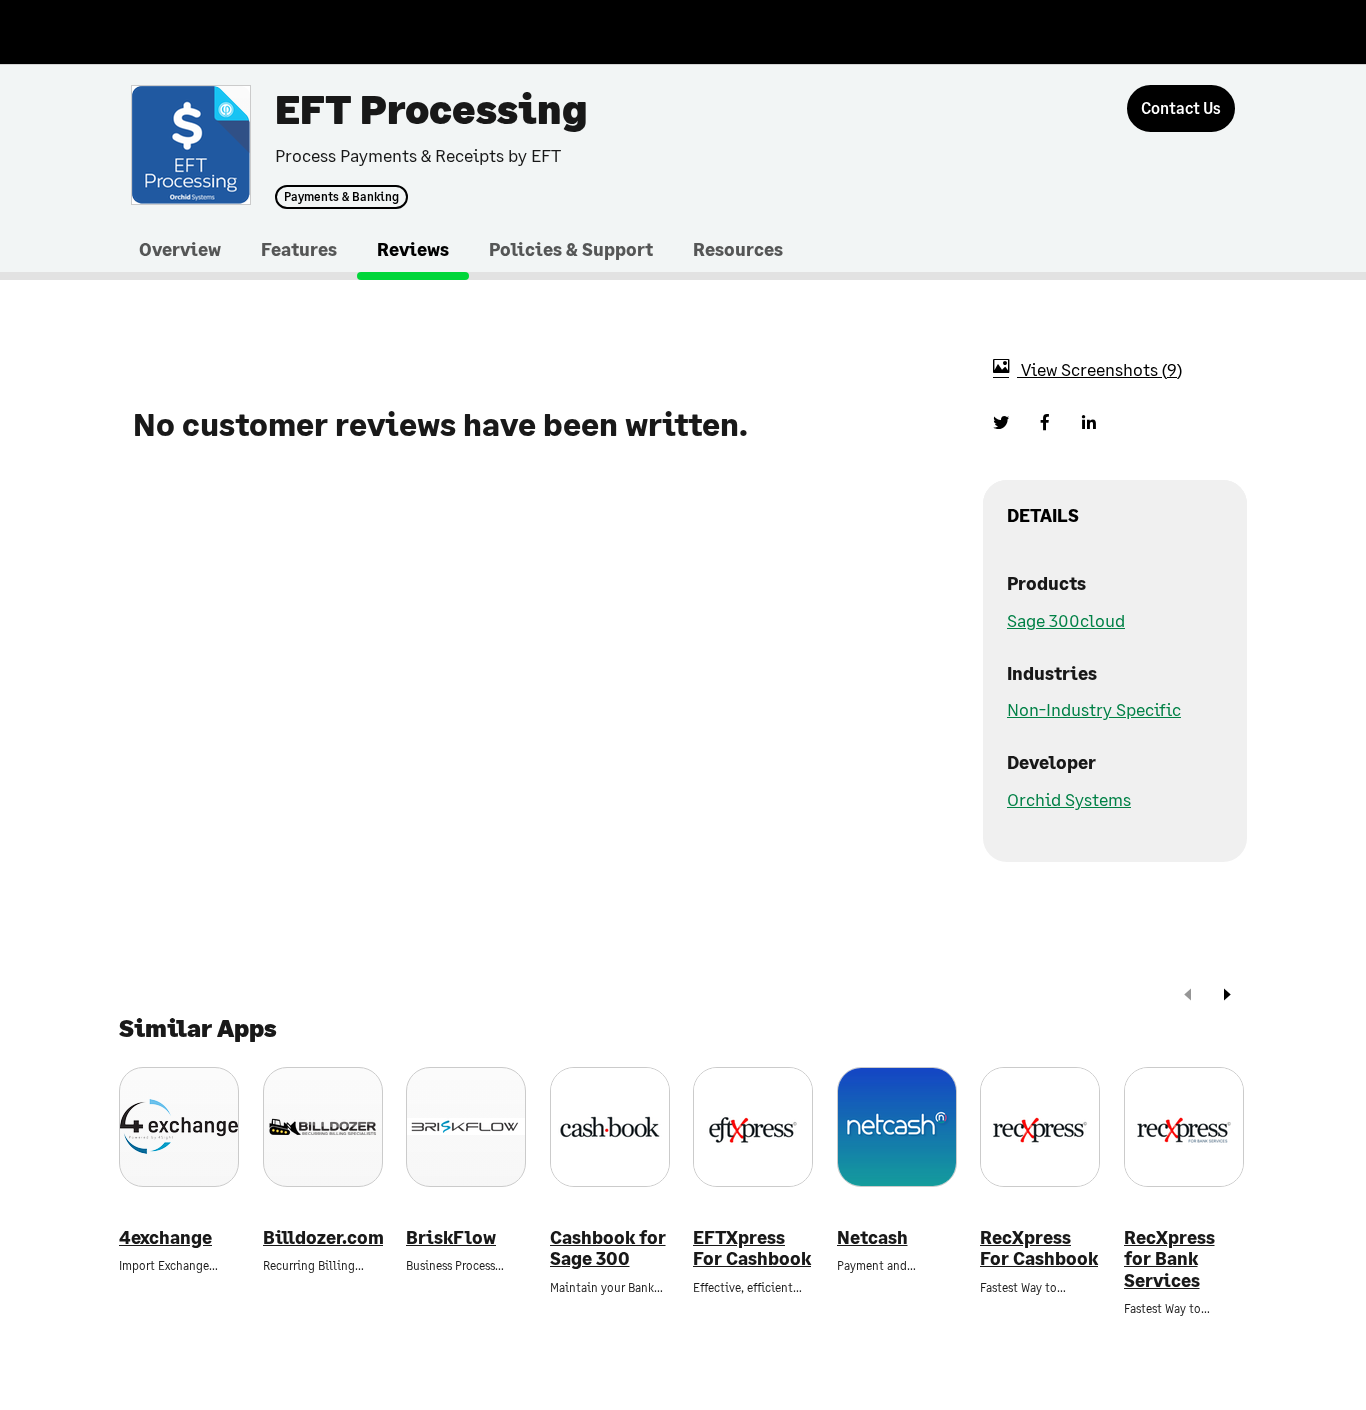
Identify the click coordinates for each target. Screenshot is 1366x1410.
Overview (180, 249)
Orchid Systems (1069, 799)
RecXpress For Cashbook (1039, 1248)
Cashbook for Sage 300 (608, 1248)
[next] (1227, 996)
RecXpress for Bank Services (1169, 1259)
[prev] (1188, 996)
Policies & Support (571, 249)
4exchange (165, 1237)
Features (299, 249)
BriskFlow (451, 1237)
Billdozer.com (323, 1237)
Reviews (413, 249)
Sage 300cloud (1066, 620)
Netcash (872, 1237)
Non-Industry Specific (1094, 709)
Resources (738, 249)
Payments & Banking (341, 197)
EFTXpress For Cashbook (752, 1248)
